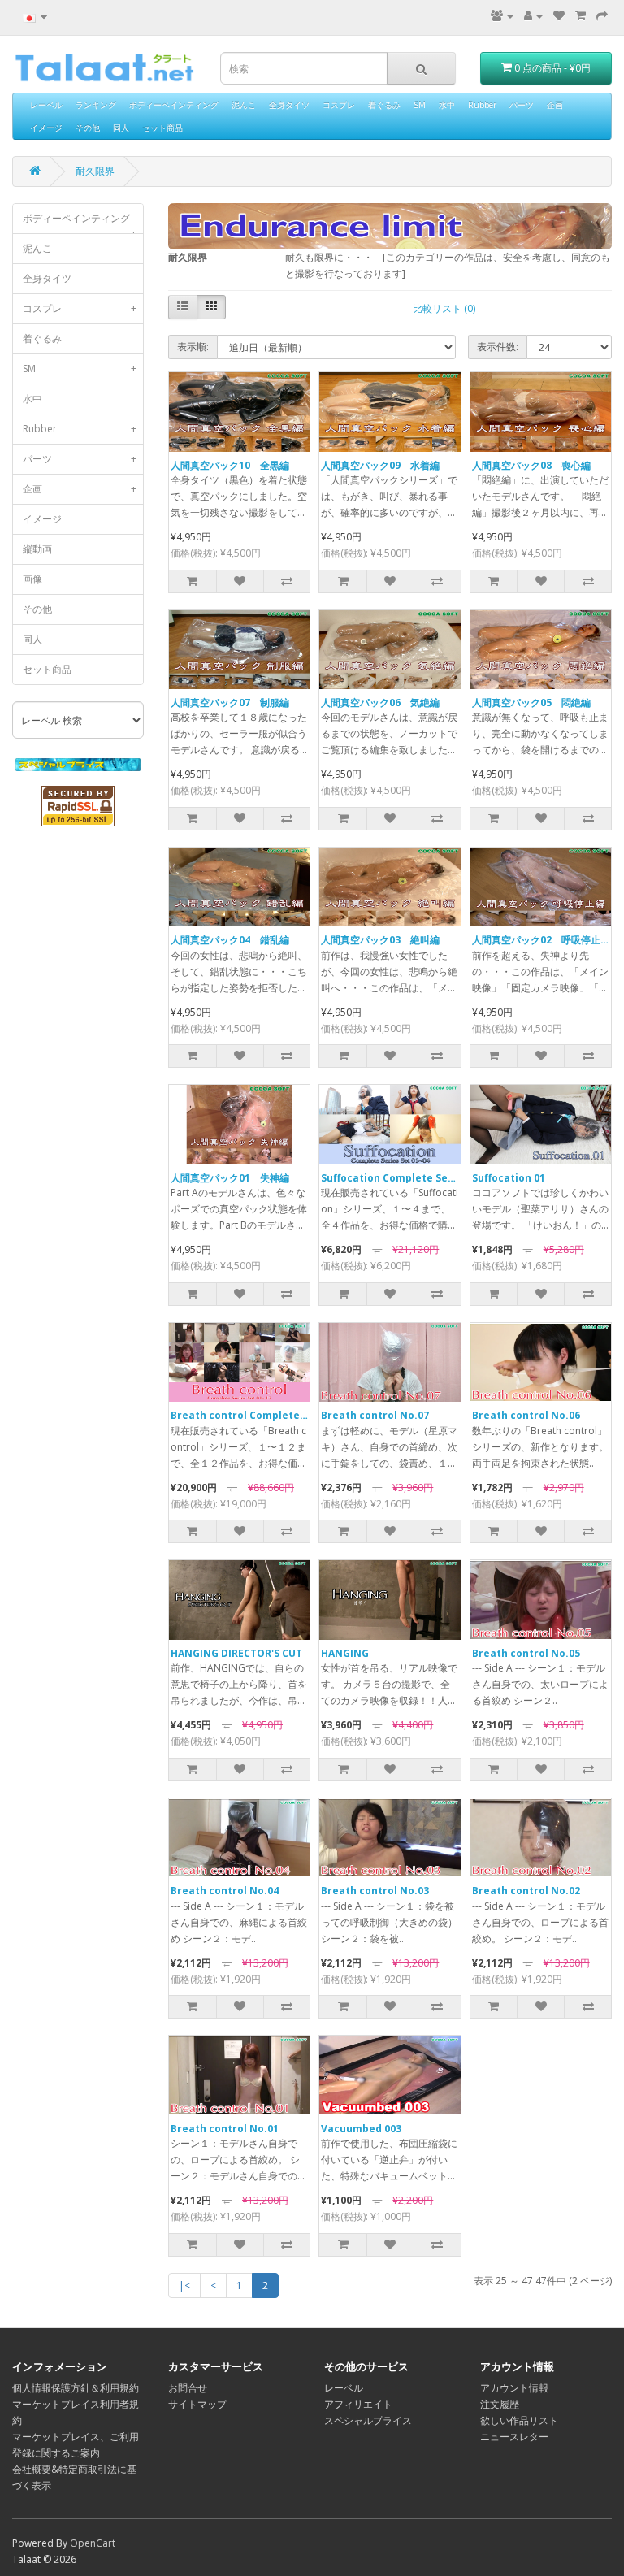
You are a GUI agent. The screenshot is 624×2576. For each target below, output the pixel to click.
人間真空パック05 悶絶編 (531, 703)
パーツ (522, 105)
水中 (447, 105)
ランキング (96, 105)
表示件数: (498, 347)
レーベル (46, 105)
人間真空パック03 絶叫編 (380, 940)
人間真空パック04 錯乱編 (230, 940)
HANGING (345, 1653)
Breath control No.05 (526, 1653)
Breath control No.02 (526, 1891)
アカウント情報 (514, 2388)
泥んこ (244, 105)
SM (420, 105)
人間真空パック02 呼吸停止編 (541, 940)
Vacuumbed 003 (361, 2129)
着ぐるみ (384, 105)
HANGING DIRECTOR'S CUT (236, 1653)
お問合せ (188, 2388)
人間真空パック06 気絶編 (380, 703)
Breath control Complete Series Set (262, 1415)
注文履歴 (500, 2404)
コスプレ (339, 105)
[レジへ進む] (602, 16)
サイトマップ (197, 2404)
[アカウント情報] (533, 16)
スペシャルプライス (368, 2420)
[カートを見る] (581, 16)
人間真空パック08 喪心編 (531, 465)
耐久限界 (95, 171)
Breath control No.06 (526, 1415)
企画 (555, 105)
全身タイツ (289, 105)
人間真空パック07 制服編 (230, 703)
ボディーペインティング (174, 105)
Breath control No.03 (375, 1891)
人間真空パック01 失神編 (230, 1178)
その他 (88, 128)
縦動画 (37, 549)
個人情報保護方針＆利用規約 (76, 2388)
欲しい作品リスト (519, 2420)
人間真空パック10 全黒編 (230, 465)
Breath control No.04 (225, 1891)
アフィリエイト (358, 2404)
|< (184, 2285)
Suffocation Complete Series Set (404, 1178)
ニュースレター (514, 2437)
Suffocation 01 (509, 1178)
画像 (32, 579)
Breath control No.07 (375, 1415)
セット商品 (162, 128)
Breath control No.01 (225, 2129)
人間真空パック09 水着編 (380, 465)
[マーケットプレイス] (502, 16)
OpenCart (93, 2543)
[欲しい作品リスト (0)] (559, 16)
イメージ (46, 128)
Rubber (482, 105)
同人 (121, 128)
